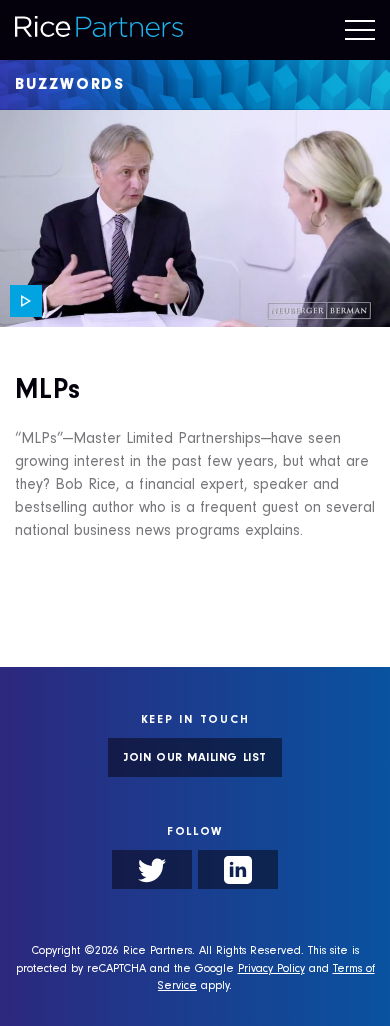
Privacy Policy (271, 970)
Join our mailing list (194, 759)
